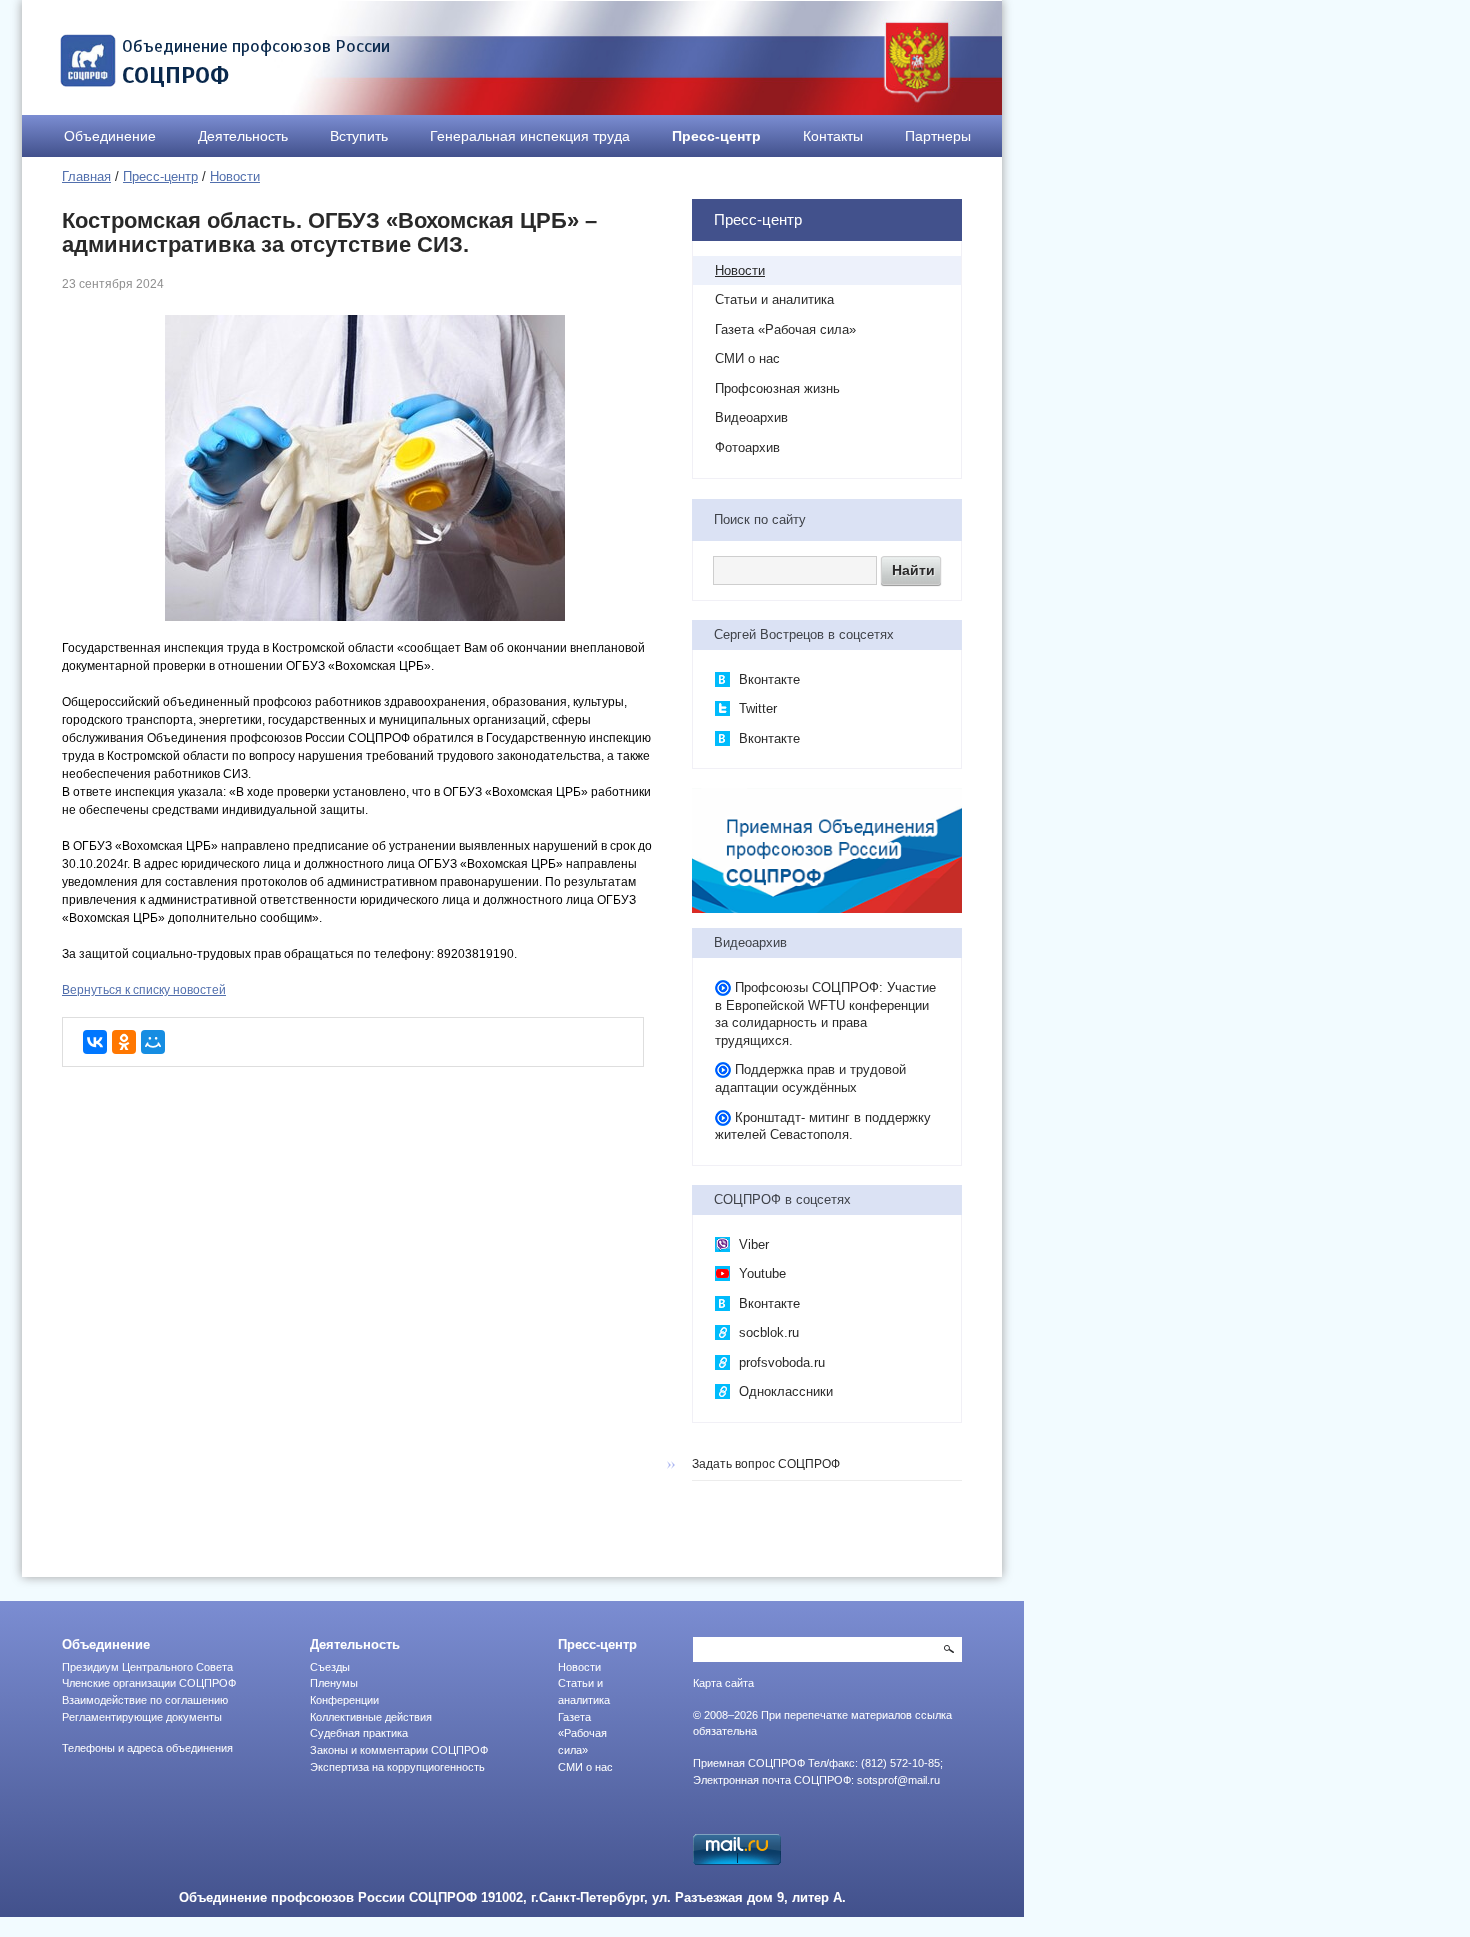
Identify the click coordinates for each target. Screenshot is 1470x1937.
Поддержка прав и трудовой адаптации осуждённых (810, 1078)
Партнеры (938, 136)
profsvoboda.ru (780, 1362)
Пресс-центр (716, 136)
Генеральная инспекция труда (530, 136)
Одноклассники (784, 1391)
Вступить (359, 136)
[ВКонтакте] (95, 1042)
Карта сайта (723, 1683)
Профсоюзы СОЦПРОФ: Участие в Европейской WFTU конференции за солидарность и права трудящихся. (825, 1014)
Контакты (833, 136)
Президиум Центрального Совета (147, 1667)
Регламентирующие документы (142, 1717)
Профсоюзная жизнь (777, 388)
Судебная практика (359, 1733)
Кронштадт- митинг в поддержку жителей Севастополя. (823, 1126)
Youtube (760, 1273)
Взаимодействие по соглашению (145, 1700)
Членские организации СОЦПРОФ (149, 1683)
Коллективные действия (371, 1717)
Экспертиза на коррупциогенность (397, 1767)
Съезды (330, 1667)
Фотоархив (747, 447)
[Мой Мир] (153, 1042)
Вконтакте (767, 679)
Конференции (344, 1700)
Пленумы (334, 1683)
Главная (86, 176)
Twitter (756, 708)
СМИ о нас (747, 358)
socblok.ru (767, 1332)
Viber (752, 1244)
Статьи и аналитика (774, 299)
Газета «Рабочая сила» (785, 329)
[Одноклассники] (124, 1042)
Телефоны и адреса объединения (147, 1748)
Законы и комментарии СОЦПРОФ (399, 1750)
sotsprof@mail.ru (898, 1780)
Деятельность (243, 136)
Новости (235, 176)
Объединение (110, 136)
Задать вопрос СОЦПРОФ (766, 1464)
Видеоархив (751, 417)
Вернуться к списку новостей (144, 990)
